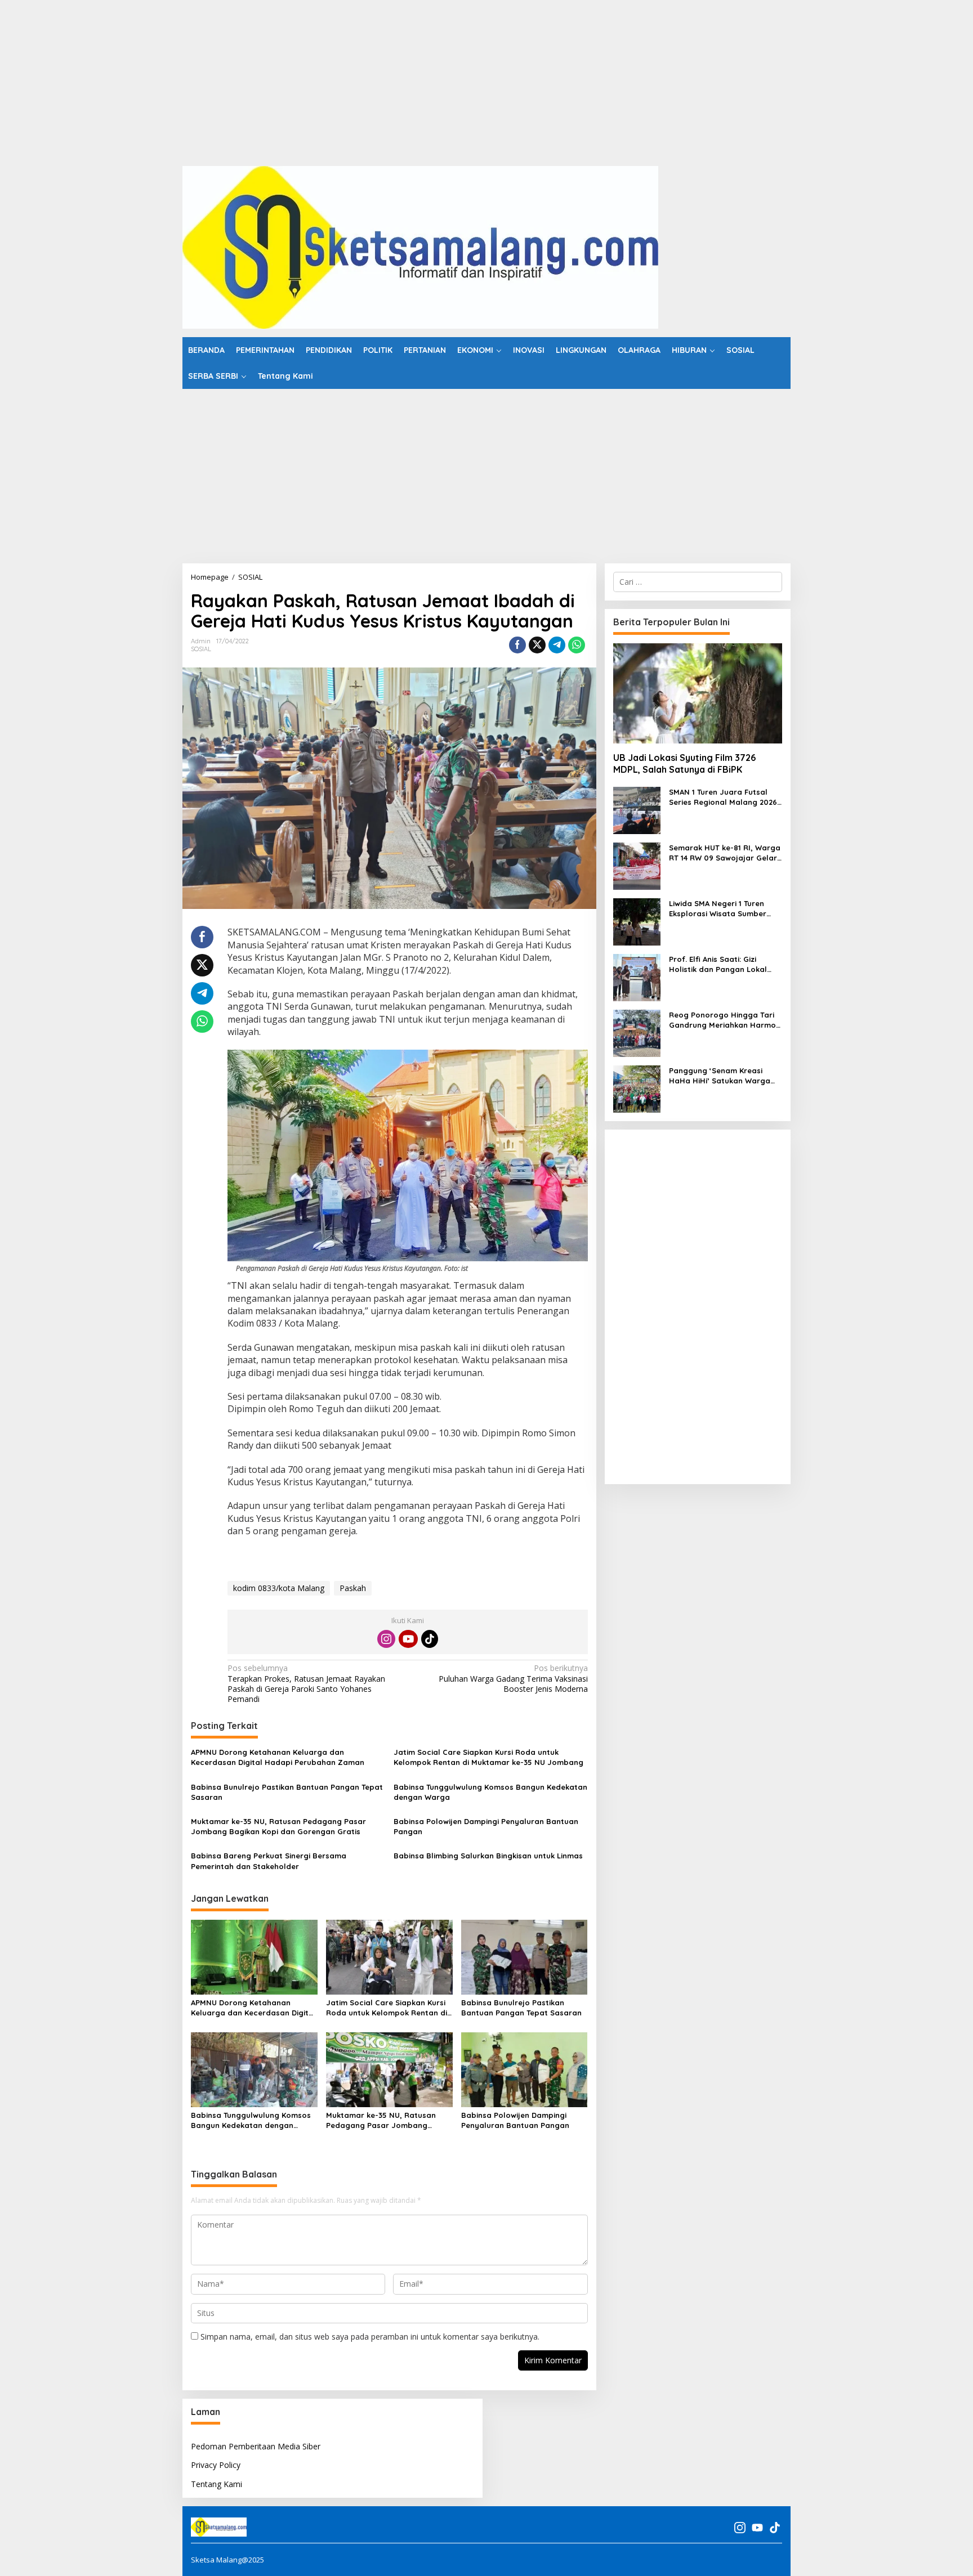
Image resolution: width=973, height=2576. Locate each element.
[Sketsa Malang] (420, 246)
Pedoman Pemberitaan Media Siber (256, 2446)
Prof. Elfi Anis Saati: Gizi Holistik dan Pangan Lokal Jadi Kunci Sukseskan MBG (718, 964)
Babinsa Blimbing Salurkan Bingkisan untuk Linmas (488, 1856)
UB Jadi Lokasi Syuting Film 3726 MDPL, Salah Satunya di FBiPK (684, 763)
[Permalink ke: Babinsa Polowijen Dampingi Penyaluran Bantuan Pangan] (525, 2069)
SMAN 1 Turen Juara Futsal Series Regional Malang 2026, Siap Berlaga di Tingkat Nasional (724, 797)
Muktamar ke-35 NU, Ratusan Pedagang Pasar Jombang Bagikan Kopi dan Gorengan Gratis (278, 1826)
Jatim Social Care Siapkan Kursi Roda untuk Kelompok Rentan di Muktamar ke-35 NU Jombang (488, 1757)
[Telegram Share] (557, 645)
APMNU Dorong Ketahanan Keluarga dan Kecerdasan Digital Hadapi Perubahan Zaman (278, 1757)
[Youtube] (408, 1639)
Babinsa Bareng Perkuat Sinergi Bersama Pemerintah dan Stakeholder (269, 1861)
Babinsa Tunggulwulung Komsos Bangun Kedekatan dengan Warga (490, 1792)
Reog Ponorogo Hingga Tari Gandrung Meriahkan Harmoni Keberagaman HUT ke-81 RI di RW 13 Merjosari (726, 1020)
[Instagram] (386, 1639)
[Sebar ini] (517, 645)
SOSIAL (201, 649)
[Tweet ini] (537, 645)
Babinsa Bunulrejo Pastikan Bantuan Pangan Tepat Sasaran (287, 1792)
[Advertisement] (338, 79)
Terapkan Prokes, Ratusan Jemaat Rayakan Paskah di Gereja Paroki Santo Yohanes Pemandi (306, 1684)
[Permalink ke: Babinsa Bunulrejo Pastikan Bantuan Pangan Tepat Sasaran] (525, 1956)
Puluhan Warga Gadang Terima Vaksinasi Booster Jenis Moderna (513, 1678)
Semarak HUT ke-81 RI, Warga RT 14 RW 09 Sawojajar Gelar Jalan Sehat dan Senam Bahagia (725, 853)
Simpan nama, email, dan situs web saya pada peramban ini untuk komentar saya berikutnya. (370, 2337)
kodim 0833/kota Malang (279, 1588)
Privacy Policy (216, 2465)
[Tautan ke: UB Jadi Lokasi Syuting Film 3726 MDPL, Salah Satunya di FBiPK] (698, 693)
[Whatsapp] (577, 645)
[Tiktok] (430, 1639)
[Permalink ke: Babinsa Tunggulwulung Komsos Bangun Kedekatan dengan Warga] (254, 2069)
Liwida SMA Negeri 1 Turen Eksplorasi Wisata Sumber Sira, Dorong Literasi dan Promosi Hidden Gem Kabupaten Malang (718, 909)
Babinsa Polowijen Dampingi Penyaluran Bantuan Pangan (486, 1826)
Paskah (353, 1588)
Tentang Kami (217, 2484)
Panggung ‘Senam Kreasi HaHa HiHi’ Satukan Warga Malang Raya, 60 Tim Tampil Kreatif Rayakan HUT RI (722, 1076)
